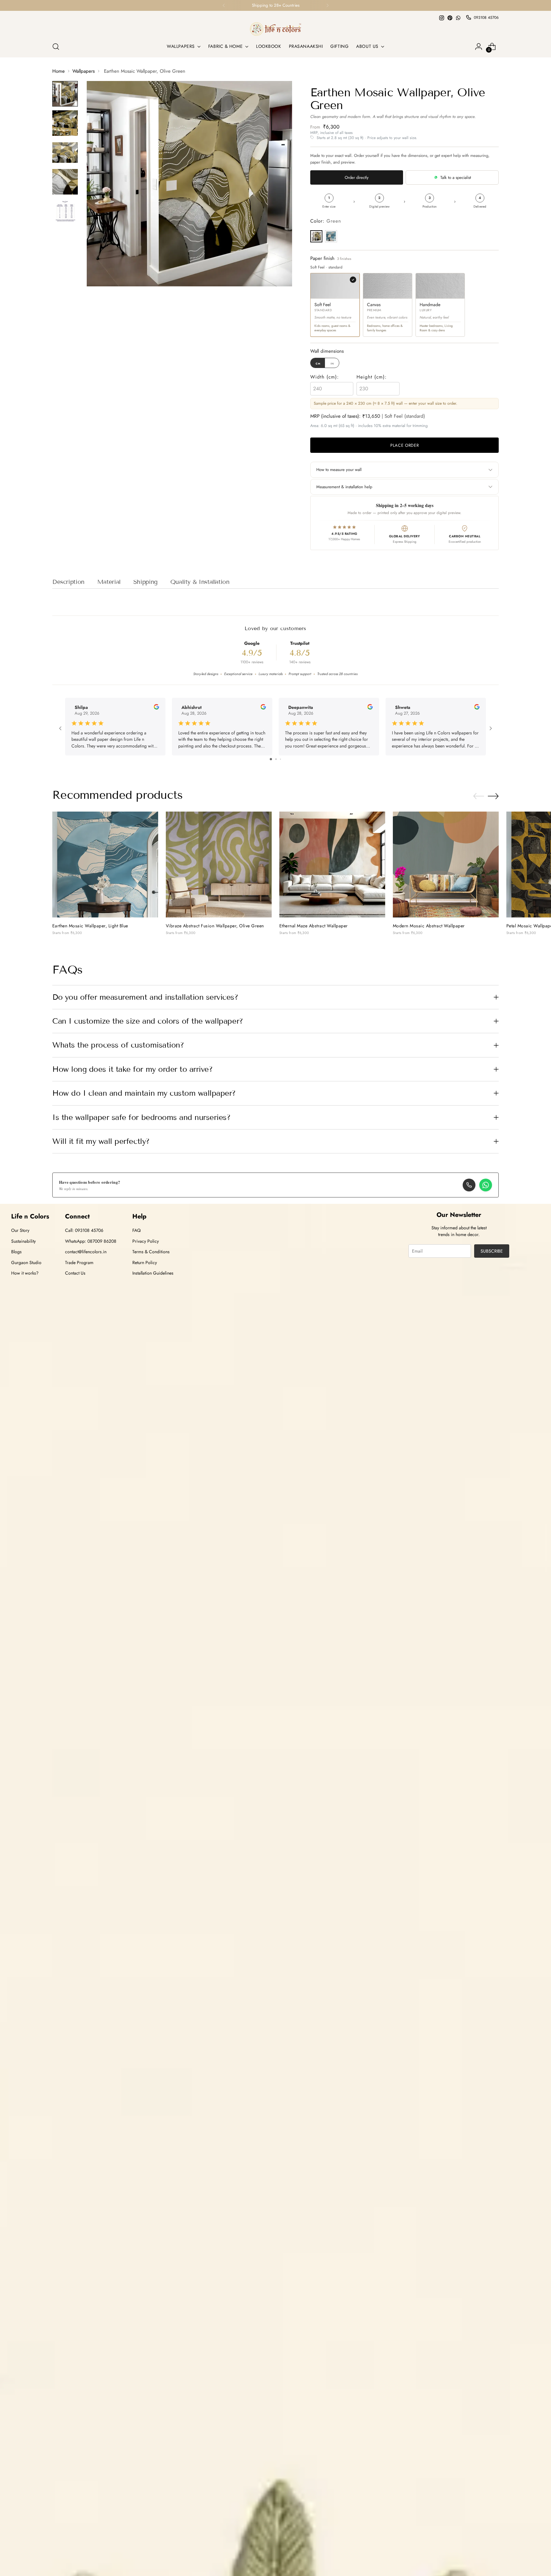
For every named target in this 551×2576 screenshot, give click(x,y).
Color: (326, 221)
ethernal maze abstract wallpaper (314, 926)
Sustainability (23, 1241)
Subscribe (492, 1251)
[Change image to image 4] (65, 182)
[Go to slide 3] (280, 759)
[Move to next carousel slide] (493, 796)
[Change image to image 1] (65, 94)
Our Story (20, 1230)
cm (318, 363)
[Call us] (469, 1185)
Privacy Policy (146, 1241)
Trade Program (79, 1262)
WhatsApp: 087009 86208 (91, 1241)
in (332, 363)
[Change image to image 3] (65, 152)
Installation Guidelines (153, 1273)
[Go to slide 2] (276, 759)
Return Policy (145, 1262)
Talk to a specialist (456, 177)
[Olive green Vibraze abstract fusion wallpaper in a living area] (219, 865)
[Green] (316, 236)
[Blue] (331, 236)
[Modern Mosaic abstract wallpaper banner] (446, 865)
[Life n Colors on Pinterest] (450, 18)
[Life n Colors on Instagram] (442, 18)
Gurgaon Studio (26, 1262)
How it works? (25, 1273)
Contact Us (75, 1273)
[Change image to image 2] (65, 123)
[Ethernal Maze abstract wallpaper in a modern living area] (332, 865)
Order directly (357, 177)
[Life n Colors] (275, 29)
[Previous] (224, 5)
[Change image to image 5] (65, 211)
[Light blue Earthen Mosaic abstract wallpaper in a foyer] (105, 865)
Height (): (372, 377)
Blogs (16, 1252)
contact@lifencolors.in (86, 1252)
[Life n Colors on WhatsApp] (458, 18)
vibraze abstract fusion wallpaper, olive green (215, 926)
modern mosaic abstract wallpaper (429, 926)
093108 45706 (486, 18)
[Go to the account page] (479, 47)
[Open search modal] (56, 47)
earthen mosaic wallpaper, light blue (90, 926)
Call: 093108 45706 (84, 1230)
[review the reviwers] (156, 708)
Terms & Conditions (151, 1252)
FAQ (136, 1230)
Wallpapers (84, 71)
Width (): (325, 377)
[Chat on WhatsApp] (486, 1185)
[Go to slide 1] (271, 759)
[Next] (327, 5)
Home (59, 71)
